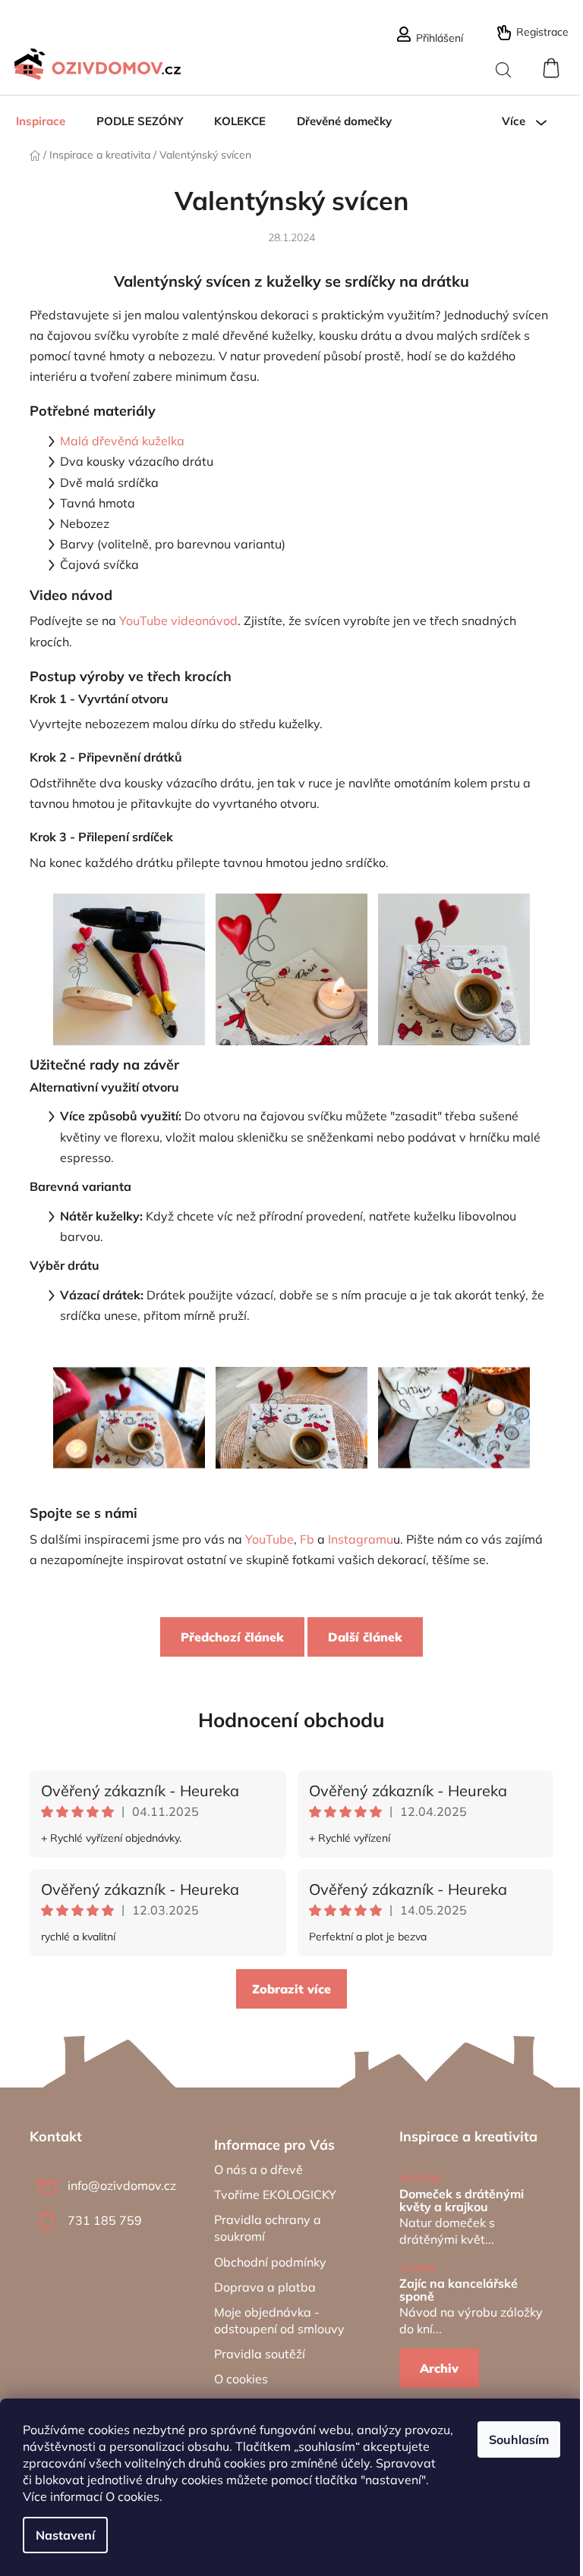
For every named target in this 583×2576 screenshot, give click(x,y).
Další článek (365, 1637)
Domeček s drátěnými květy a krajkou (462, 2201)
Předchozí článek (232, 1637)
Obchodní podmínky (270, 2262)
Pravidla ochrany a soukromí (268, 2228)
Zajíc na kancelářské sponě (459, 2290)
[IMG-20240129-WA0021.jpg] (454, 1390)
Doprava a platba (265, 2287)
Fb (307, 1539)
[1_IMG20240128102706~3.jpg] (129, 968)
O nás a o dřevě (258, 2169)
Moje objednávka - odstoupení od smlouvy (279, 2320)
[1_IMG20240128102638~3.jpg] (454, 968)
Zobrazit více (291, 1989)
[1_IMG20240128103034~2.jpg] (291, 968)
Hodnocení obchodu (291, 1720)
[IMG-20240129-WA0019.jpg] (129, 1390)
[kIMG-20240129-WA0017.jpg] (291, 1391)
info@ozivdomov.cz (122, 2185)
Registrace (542, 32)
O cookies (132, 2496)
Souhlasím (519, 2439)
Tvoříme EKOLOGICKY (275, 2194)
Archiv (439, 2368)
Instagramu (361, 1539)
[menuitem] (41, 121)
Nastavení (65, 2535)
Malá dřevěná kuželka (122, 441)
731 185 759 (105, 2220)
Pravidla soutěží (260, 2354)
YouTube (269, 1539)
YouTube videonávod (178, 620)
